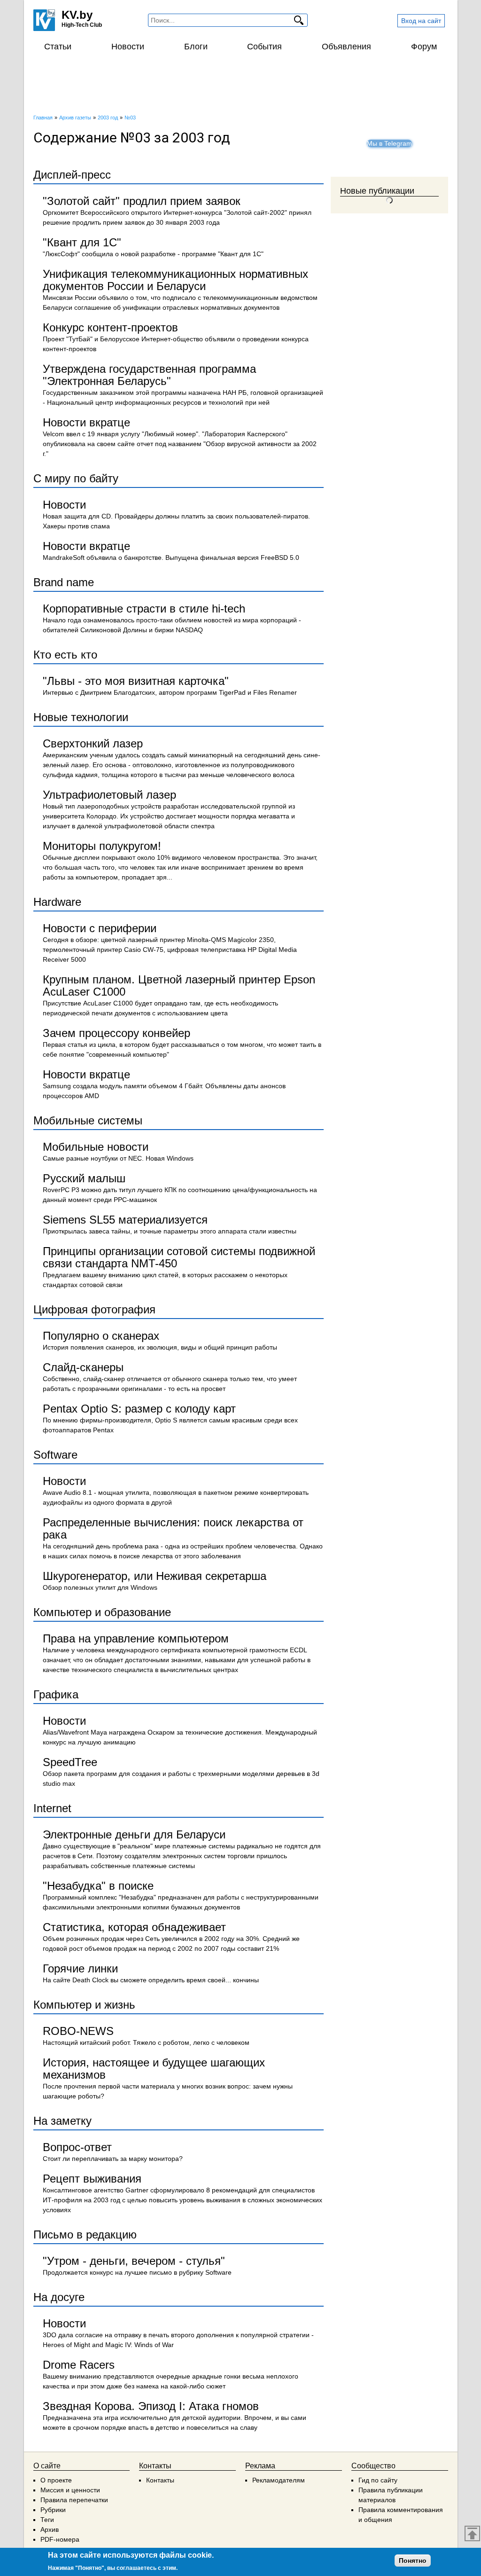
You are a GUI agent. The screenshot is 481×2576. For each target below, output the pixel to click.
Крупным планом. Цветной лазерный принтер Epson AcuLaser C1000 (179, 986)
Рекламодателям (279, 2480)
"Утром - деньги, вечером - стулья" (134, 2261)
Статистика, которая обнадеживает (134, 1927)
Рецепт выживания (92, 2179)
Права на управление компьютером (136, 1638)
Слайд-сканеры (83, 1367)
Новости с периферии (100, 928)
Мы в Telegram (389, 143)
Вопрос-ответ (77, 2147)
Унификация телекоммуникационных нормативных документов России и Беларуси (175, 280)
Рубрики (53, 2510)
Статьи (58, 47)
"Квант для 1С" (82, 242)
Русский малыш (84, 1178)
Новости (128, 47)
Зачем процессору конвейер (116, 1033)
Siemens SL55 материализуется (125, 1220)
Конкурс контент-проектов (110, 327)
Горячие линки (80, 1968)
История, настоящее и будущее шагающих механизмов (154, 2069)
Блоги (196, 47)
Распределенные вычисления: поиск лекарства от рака (173, 1528)
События (264, 47)
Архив (50, 2529)
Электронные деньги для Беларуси (134, 1834)
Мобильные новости (96, 1147)
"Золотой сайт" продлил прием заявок (142, 201)
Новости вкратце (86, 422)
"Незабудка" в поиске (98, 1886)
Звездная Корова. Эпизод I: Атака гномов (151, 2406)
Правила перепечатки (74, 2500)
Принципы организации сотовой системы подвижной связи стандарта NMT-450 (179, 1257)
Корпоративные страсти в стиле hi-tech (144, 609)
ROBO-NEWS (78, 2031)
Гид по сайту (378, 2480)
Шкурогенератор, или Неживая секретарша (155, 1576)
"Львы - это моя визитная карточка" (136, 681)
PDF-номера (60, 2539)
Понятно (413, 2560)
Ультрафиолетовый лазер (109, 795)
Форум (424, 47)
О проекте (56, 2480)
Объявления (346, 47)
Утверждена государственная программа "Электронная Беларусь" (149, 375)
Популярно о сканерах (101, 1336)
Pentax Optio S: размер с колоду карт (139, 1409)
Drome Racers (79, 2365)
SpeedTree (70, 1762)
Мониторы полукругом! (102, 846)
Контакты (160, 2480)
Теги (47, 2520)
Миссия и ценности (70, 2490)
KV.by (77, 15)
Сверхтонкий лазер (93, 743)
